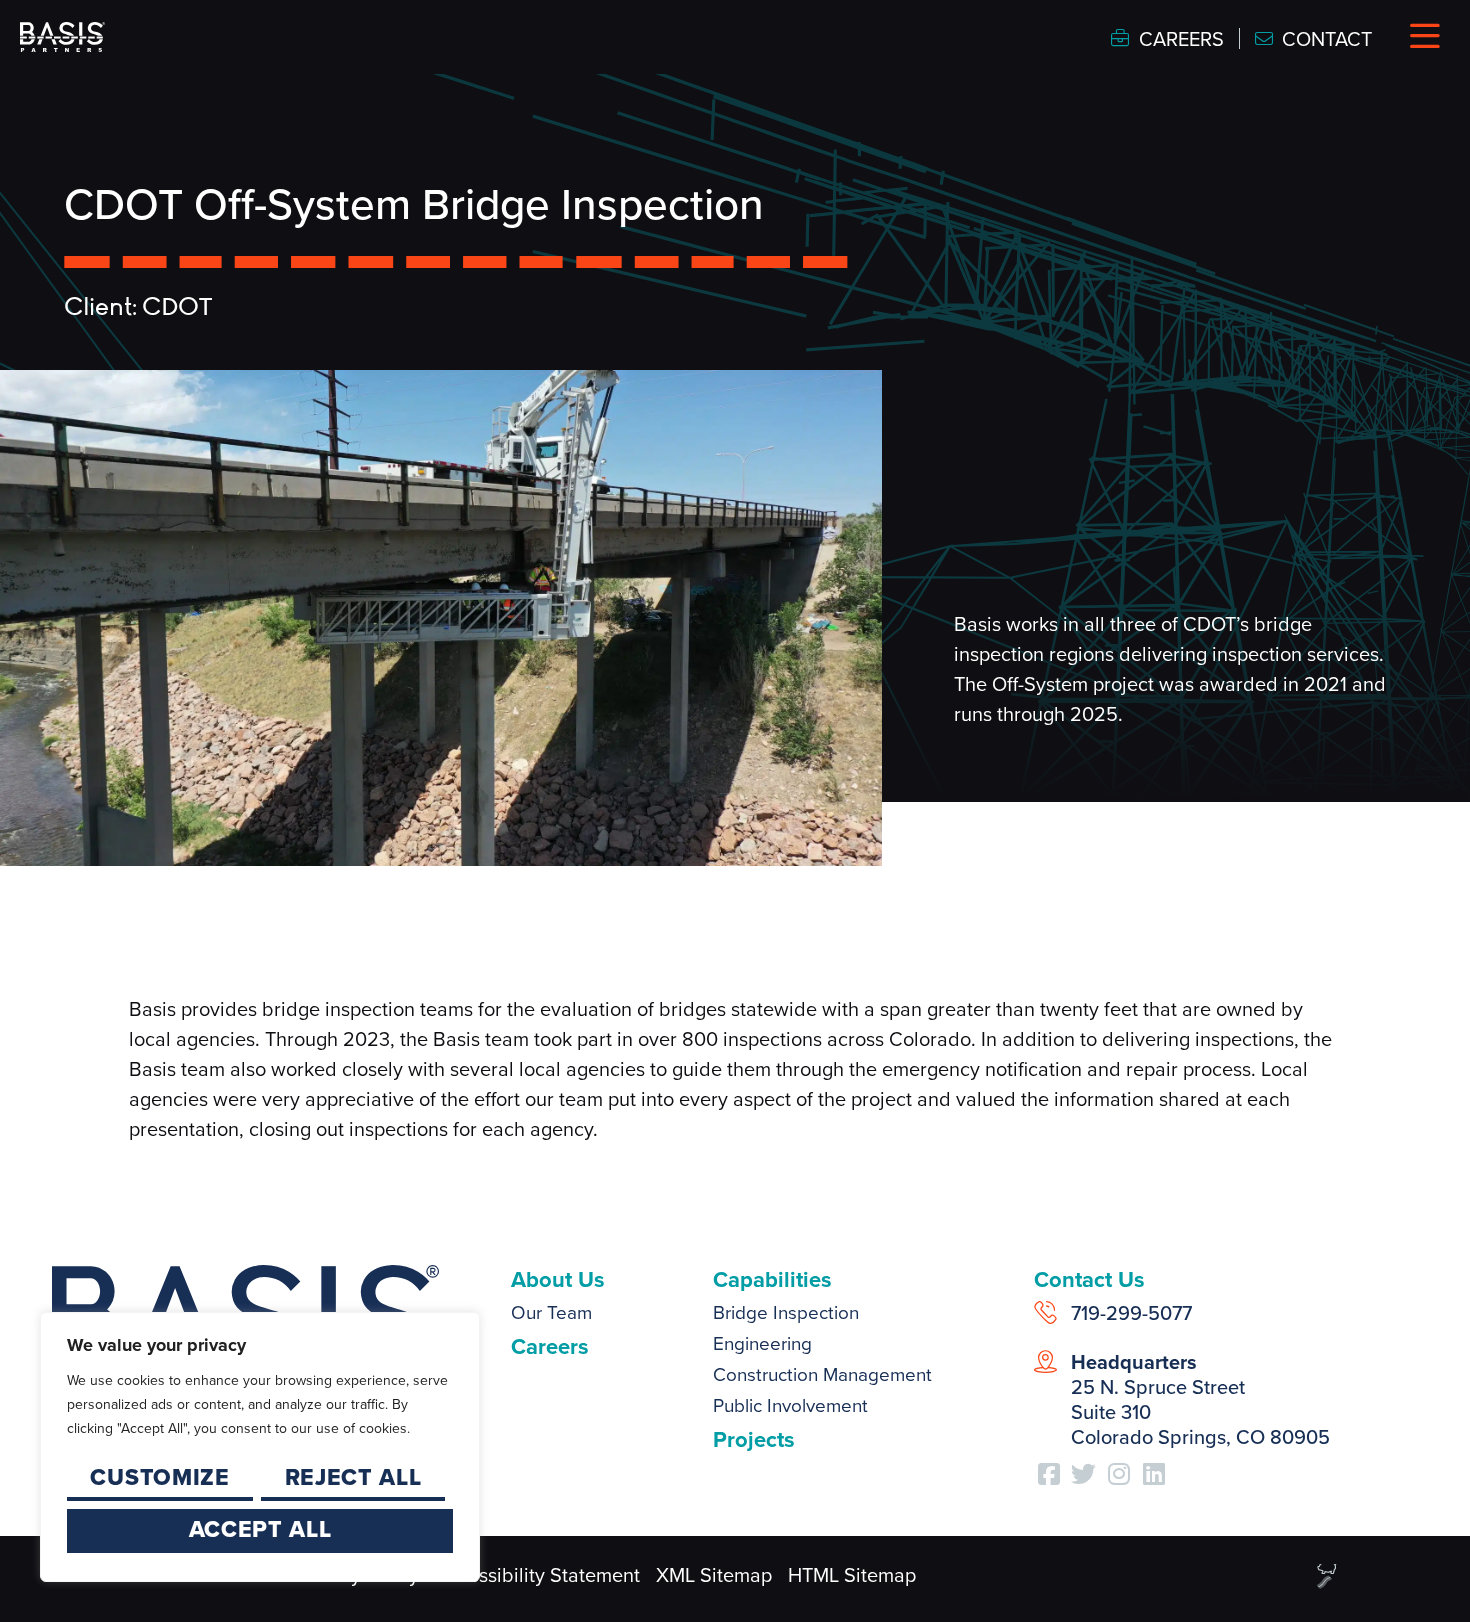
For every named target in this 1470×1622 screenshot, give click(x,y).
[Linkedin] (1154, 1473)
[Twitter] (1084, 1473)
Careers (550, 1346)
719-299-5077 (1131, 1313)
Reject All (353, 1477)
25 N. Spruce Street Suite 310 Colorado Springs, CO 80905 (1200, 1399)
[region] (260, 1447)
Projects (754, 1439)
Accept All (260, 1529)
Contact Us (1089, 1279)
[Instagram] (1119, 1473)
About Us (558, 1279)
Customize (159, 1477)
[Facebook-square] (1049, 1473)
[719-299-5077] (1045, 1312)
